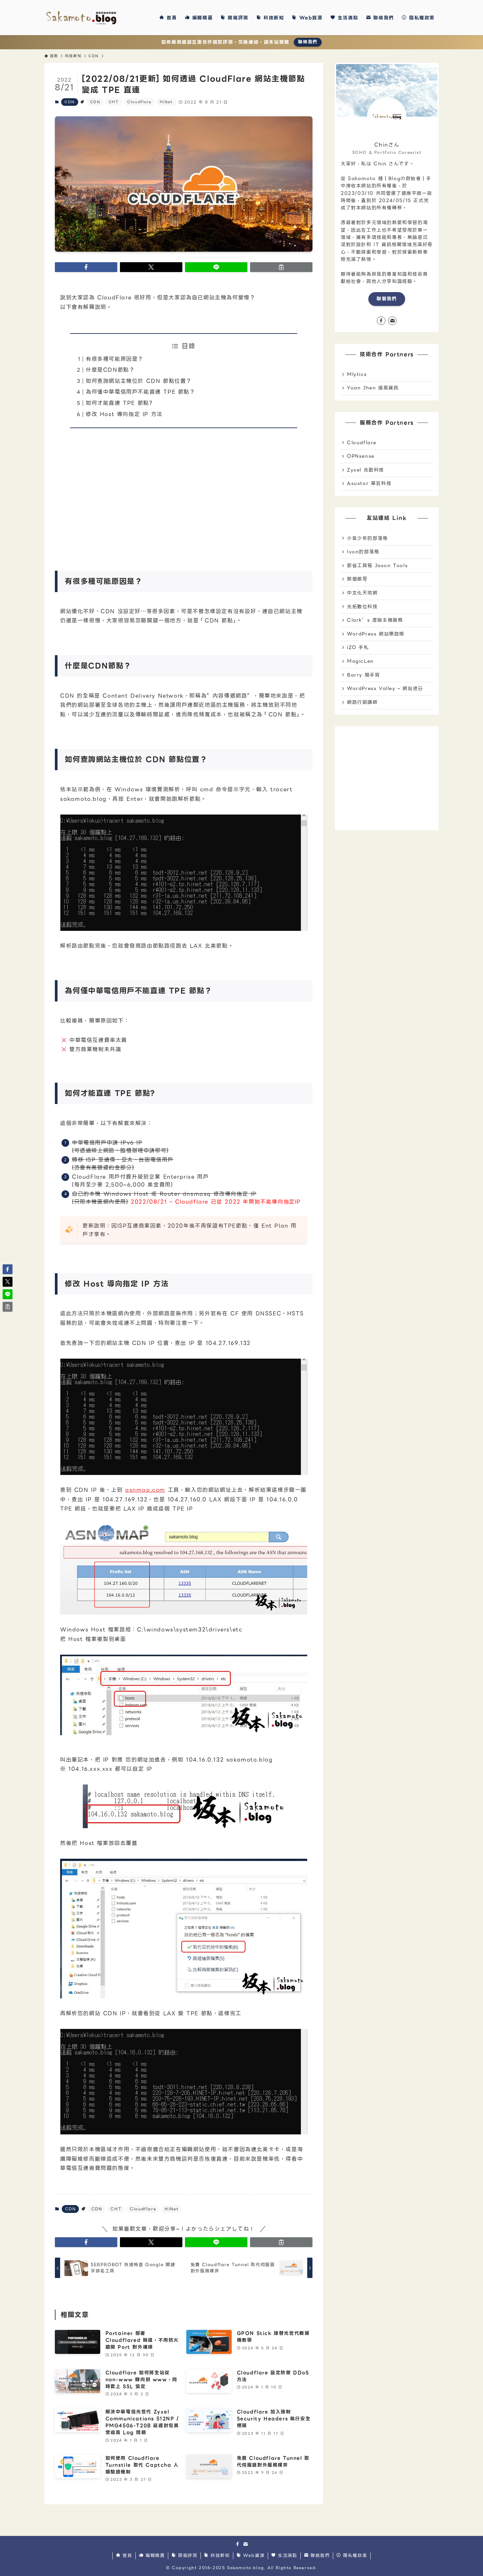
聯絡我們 (308, 42)
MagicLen (360, 661)
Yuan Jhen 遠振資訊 (373, 388)
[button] (86, 267)
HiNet (166, 102)
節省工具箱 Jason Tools (377, 565)
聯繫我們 (387, 299)
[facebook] (381, 321)
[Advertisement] (184, 495)
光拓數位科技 (362, 607)
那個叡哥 (357, 579)
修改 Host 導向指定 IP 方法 (124, 414)
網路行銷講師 (362, 702)
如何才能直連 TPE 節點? (119, 403)
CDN (70, 102)
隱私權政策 (354, 2556)
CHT (114, 102)
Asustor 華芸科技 (369, 483)
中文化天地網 (362, 593)
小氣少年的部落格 (368, 538)
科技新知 (219, 2556)
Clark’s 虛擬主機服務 (375, 620)
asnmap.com (145, 1490)
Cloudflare (139, 102)
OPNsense (361, 456)
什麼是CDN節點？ (110, 370)
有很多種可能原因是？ (115, 359)
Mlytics (357, 374)
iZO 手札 (358, 647)
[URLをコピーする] (281, 267)
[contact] (392, 321)
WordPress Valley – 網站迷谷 (385, 688)
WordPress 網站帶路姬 (376, 634)
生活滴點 (287, 2556)
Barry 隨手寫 (363, 675)
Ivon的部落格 (363, 552)
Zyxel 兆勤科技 (366, 470)
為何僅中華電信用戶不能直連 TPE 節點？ (141, 392)
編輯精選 (154, 2556)
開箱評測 (187, 2556)
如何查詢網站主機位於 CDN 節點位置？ (139, 381)
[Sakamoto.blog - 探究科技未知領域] (81, 18)
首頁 (126, 2556)
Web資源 (253, 2556)
